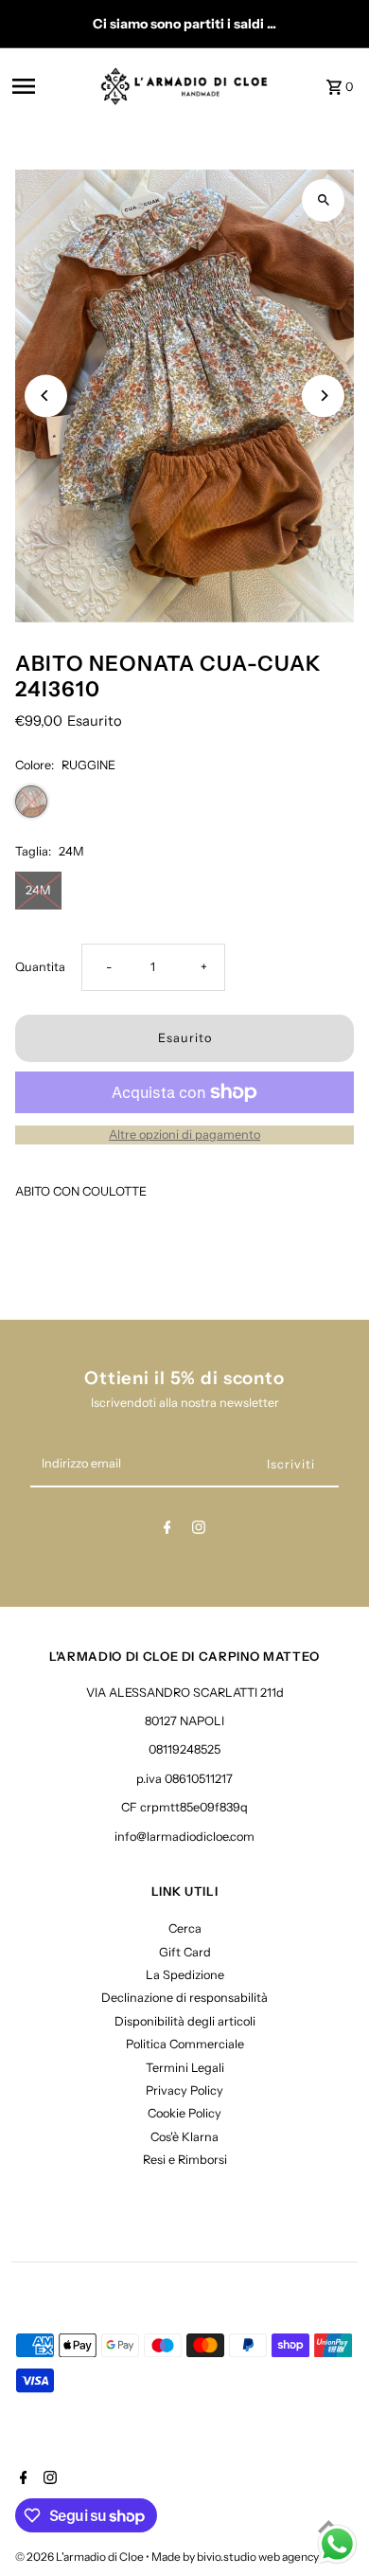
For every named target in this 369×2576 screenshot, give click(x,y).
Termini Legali (185, 2068)
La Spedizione (185, 1975)
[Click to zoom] (323, 200)
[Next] (323, 396)
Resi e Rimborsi (185, 2160)
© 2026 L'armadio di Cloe (80, 2557)
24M (38, 890)
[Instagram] (199, 1531)
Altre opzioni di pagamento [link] (184, 1135)
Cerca (185, 1928)
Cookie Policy (184, 2113)
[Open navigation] (51, 86)
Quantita (40, 967)
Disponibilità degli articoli (185, 2021)
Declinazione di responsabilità (184, 1998)
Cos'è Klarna (184, 2137)
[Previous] (46, 396)
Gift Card (185, 1952)
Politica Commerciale (185, 2044)
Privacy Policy (184, 2090)
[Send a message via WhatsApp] (337, 2544)
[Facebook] (167, 1531)
